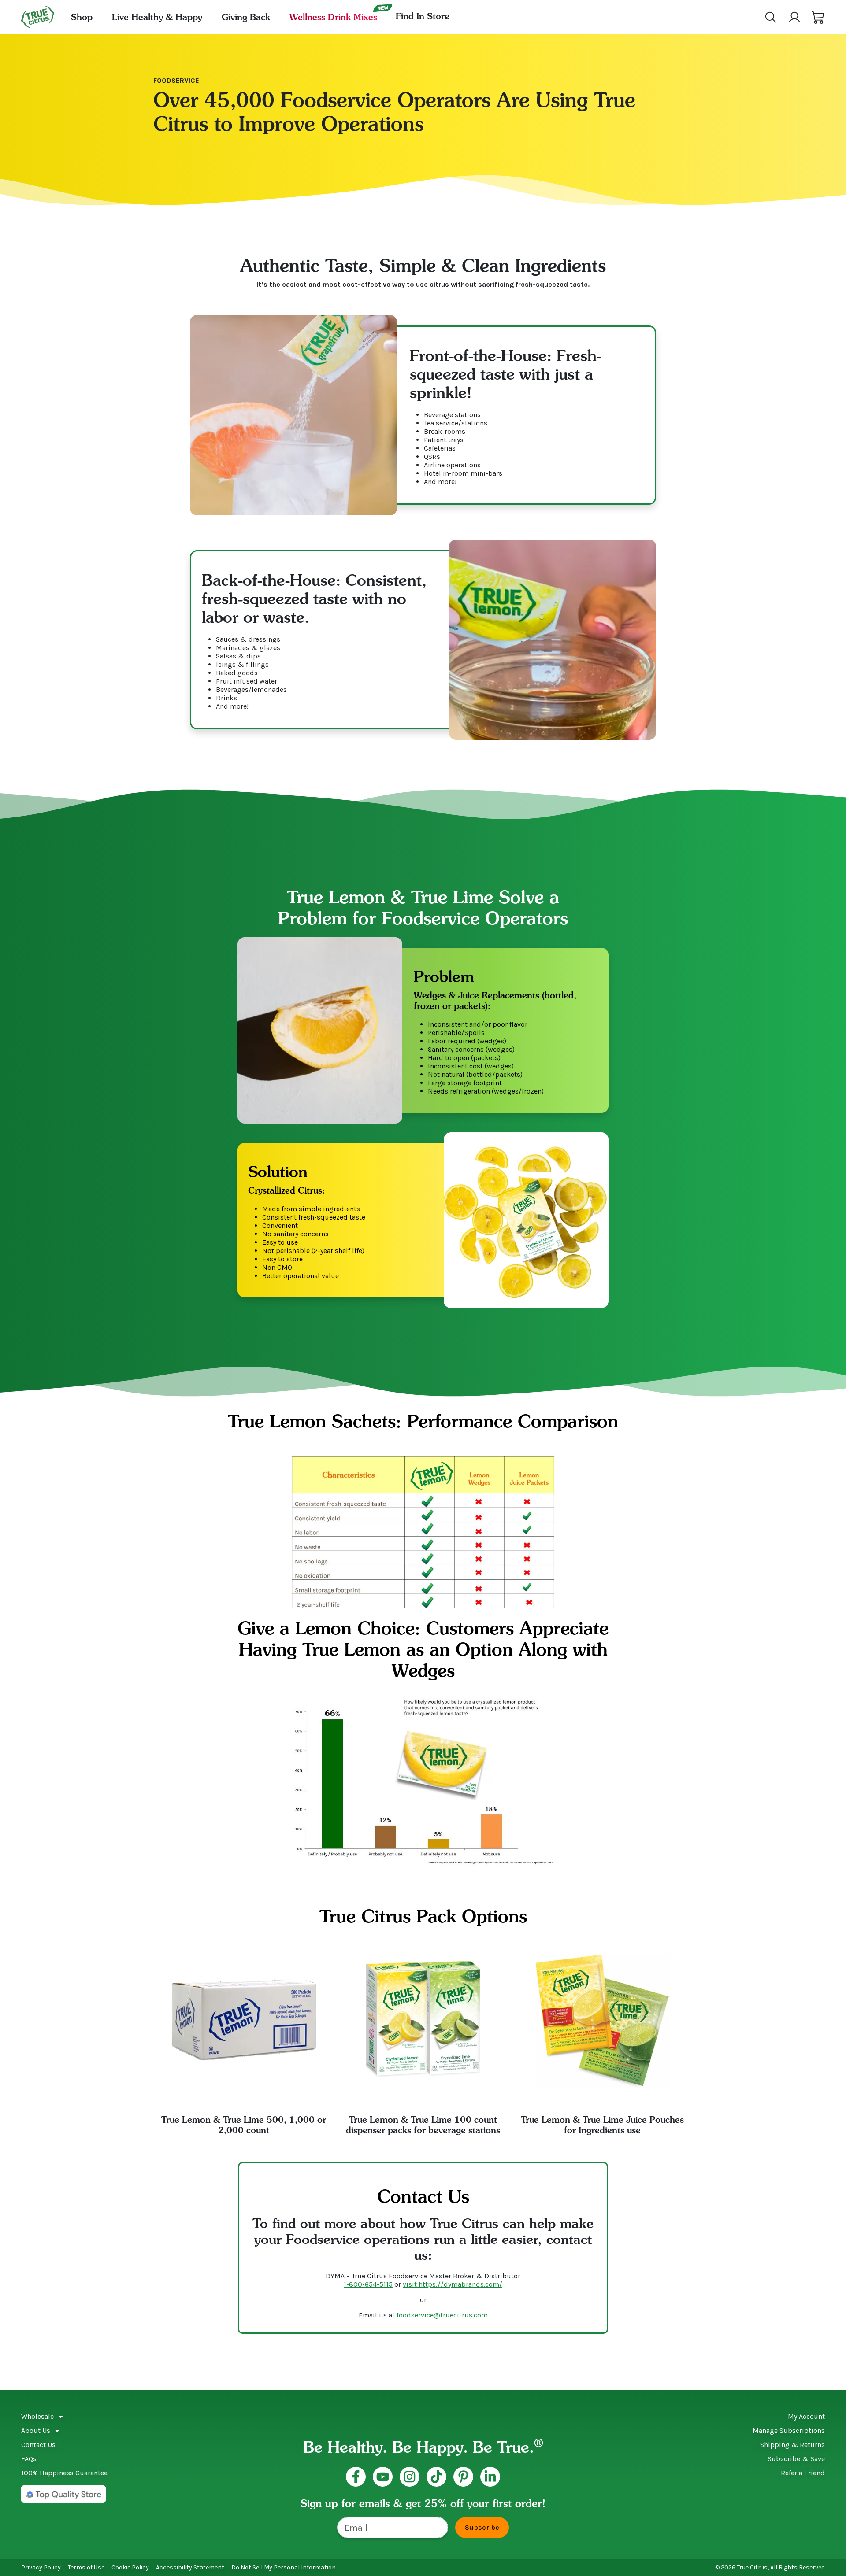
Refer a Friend (803, 2473)
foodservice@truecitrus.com (442, 2315)
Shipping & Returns (792, 2445)
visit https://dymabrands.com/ (453, 2284)
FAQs (29, 2459)
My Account (806, 2416)
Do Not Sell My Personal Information (284, 2567)
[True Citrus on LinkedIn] (490, 2477)
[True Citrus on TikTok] (436, 2477)
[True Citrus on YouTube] (383, 2477)
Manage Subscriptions (789, 2430)
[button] (818, 17)
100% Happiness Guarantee (64, 2473)
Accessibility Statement (190, 2567)
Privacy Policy (41, 2567)
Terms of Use (86, 2567)
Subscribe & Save (796, 2459)
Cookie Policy (130, 2567)
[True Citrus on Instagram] (410, 2477)
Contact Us (38, 2445)
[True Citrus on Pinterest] (463, 2477)
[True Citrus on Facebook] (356, 2477)
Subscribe (482, 2527)
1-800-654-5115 (368, 2284)
